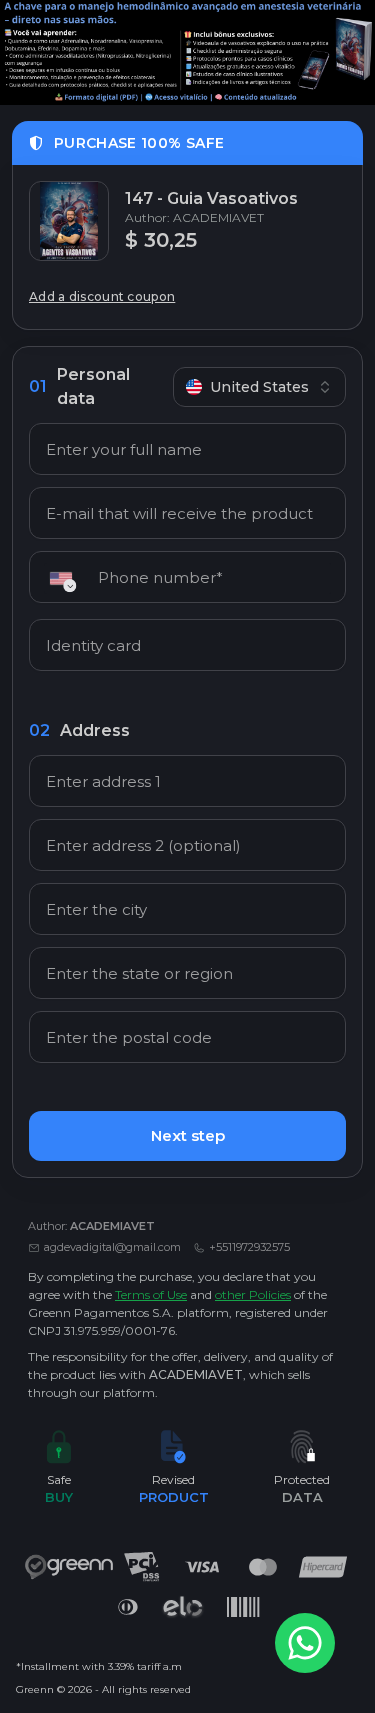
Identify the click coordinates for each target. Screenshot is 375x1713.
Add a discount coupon (102, 296)
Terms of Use (151, 1294)
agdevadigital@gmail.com (112, 1247)
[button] (67, 578)
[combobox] (259, 387)
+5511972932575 (249, 1247)
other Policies (253, 1294)
